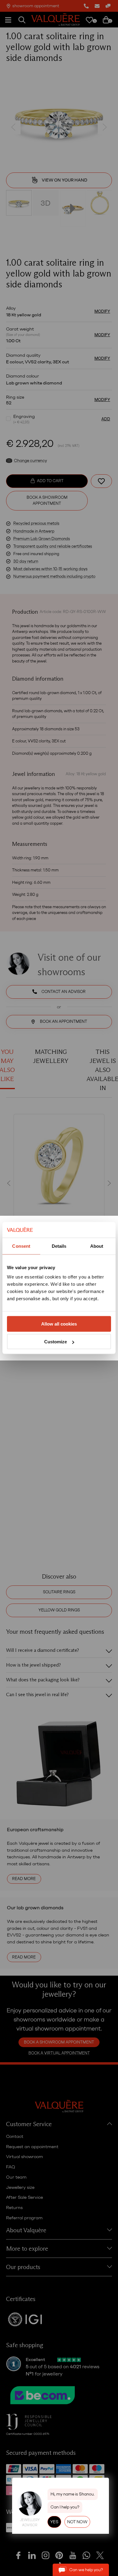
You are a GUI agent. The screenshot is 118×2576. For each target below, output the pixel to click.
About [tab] (97, 1246)
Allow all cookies (59, 1324)
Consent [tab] (21, 1246)
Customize (56, 1342)
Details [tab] (59, 1246)
